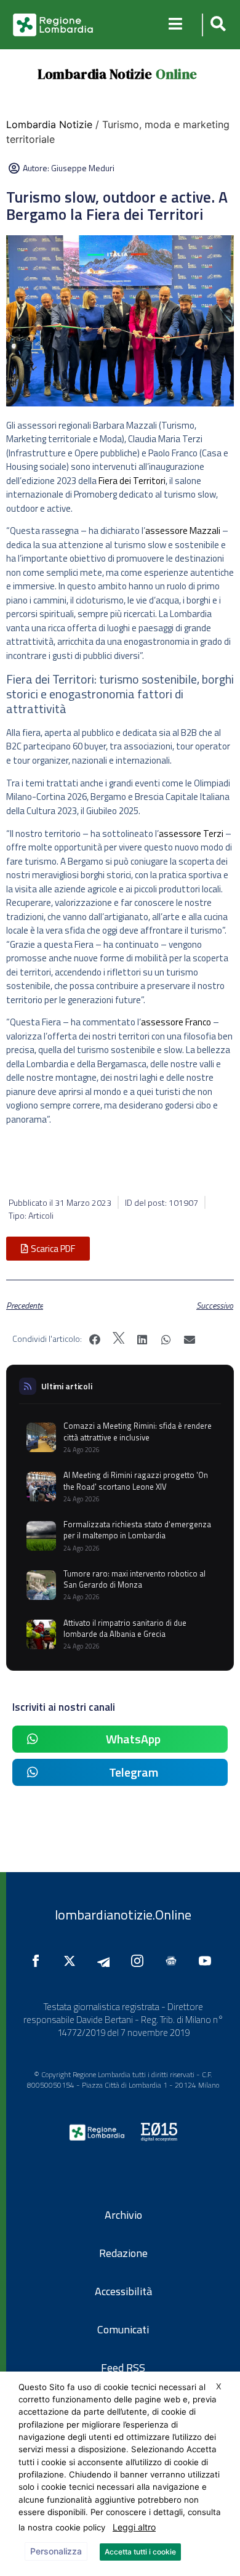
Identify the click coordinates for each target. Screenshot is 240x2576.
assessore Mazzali (183, 531)
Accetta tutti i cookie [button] (140, 2552)
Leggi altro (134, 2527)
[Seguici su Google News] (174, 1961)
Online (176, 74)
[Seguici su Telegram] (106, 1961)
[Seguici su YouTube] (208, 1961)
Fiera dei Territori (132, 481)
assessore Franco (176, 1022)
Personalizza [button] (56, 2551)
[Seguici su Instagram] (140, 1961)
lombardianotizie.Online (123, 1915)
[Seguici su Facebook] (39, 1961)
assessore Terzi (191, 834)
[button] (216, 25)
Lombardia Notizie (95, 74)
